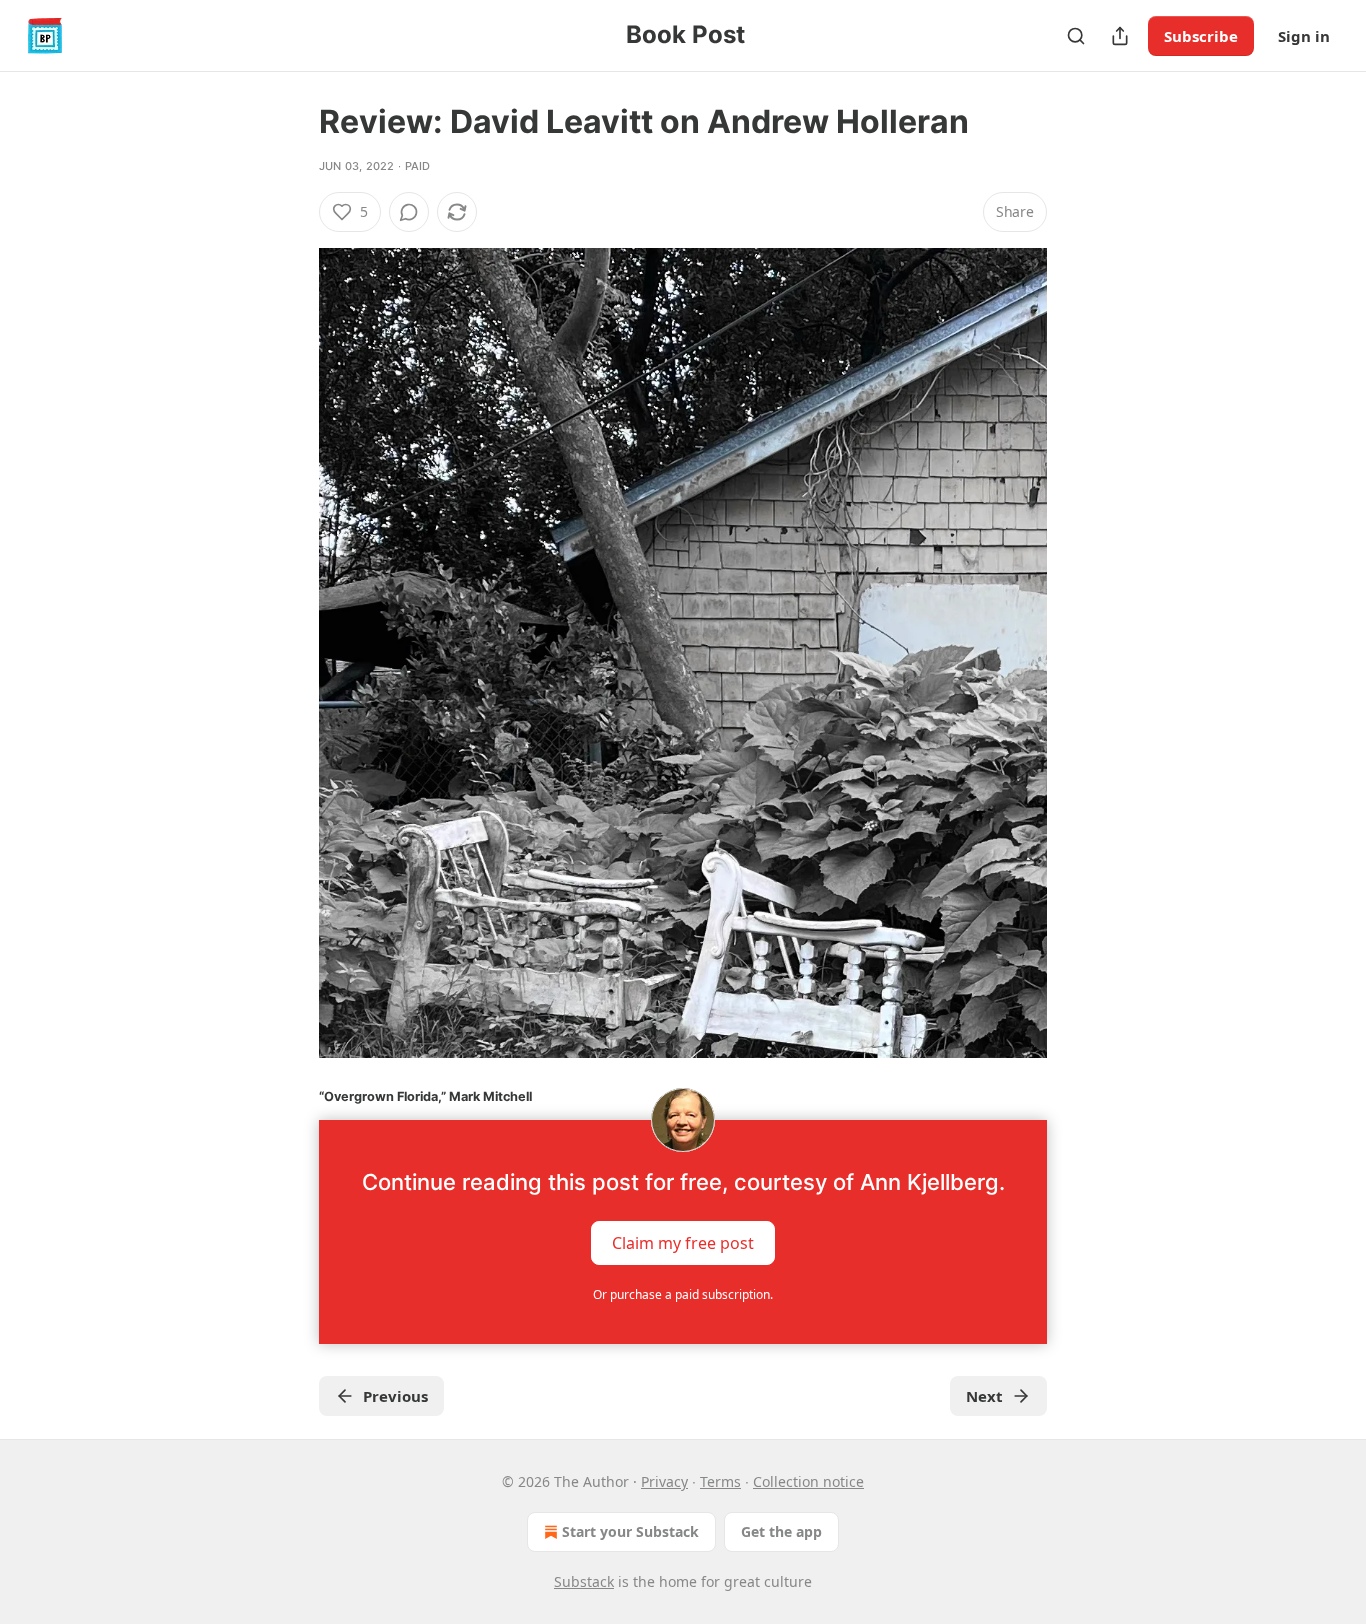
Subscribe (1201, 36)
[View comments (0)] (409, 212)
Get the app (781, 1531)
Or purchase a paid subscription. (683, 1294)
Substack (584, 1581)
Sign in (1304, 36)
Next (984, 1396)
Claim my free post (683, 1243)
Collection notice (808, 1481)
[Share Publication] (1120, 36)
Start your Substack (630, 1531)
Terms (720, 1481)
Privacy (664, 1481)
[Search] (1076, 36)
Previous (395, 1396)
